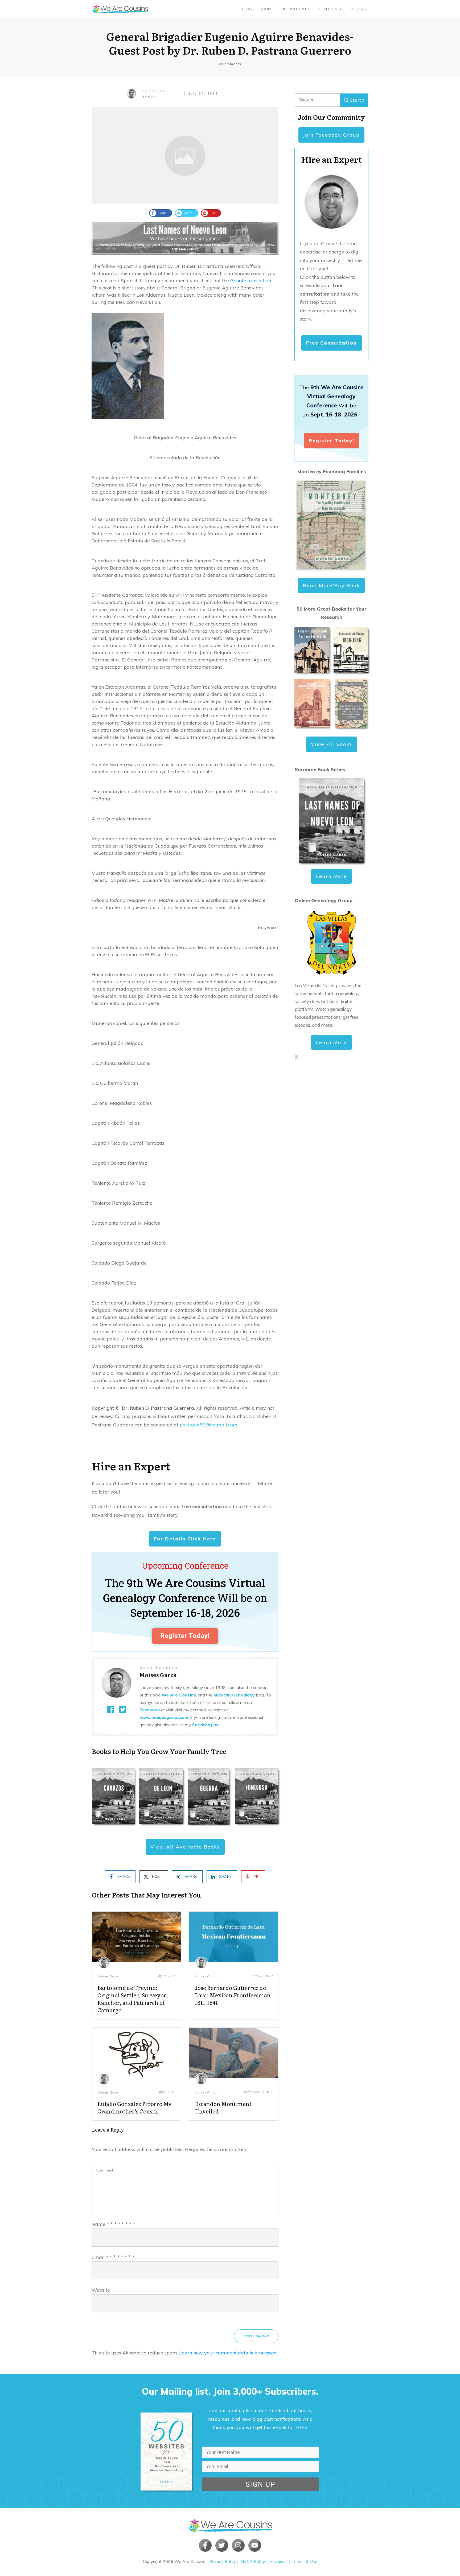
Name (113, 2224)
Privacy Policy (223, 2561)
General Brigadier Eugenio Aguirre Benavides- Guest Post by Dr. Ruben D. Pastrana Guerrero (230, 43)
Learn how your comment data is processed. (228, 2353)
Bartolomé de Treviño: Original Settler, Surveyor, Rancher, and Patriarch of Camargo (133, 1999)
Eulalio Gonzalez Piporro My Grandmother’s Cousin (135, 2107)
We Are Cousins (179, 1695)
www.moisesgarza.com (164, 1717)
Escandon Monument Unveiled (223, 2107)
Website (101, 2290)
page (206, 1725)
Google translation (251, 281)
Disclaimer (278, 2561)
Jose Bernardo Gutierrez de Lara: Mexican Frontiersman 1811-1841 (233, 1995)
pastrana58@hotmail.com (209, 1425)
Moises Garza (108, 1976)
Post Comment (256, 2336)
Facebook (150, 1710)
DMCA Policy (252, 2561)
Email (113, 2257)
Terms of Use (304, 2561)
